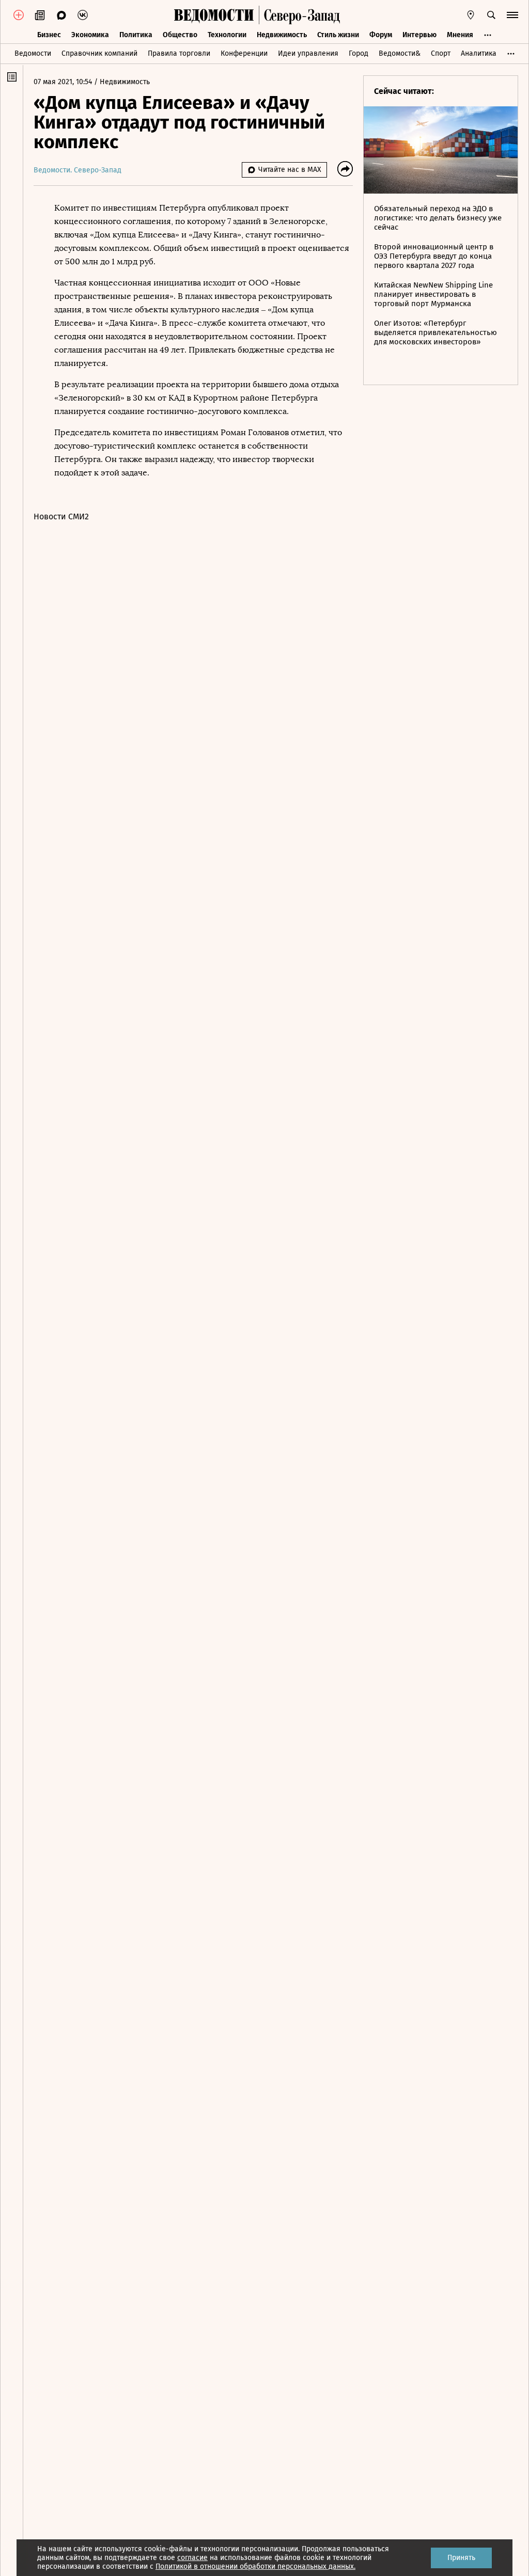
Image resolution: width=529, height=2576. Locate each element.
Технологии (227, 35)
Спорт (441, 53)
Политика (136, 35)
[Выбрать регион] (471, 15)
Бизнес (49, 35)
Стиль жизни (338, 35)
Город (359, 53)
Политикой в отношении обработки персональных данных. (255, 2566)
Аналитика (479, 53)
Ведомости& (400, 53)
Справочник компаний (99, 53)
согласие (192, 2558)
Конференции (244, 53)
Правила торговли (179, 53)
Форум (381, 35)
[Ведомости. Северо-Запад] (300, 15)
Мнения (460, 35)
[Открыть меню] (512, 15)
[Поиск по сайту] (491, 15)
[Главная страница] (214, 15)
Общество (180, 35)
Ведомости (33, 53)
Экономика (90, 35)
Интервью (419, 35)
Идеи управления (308, 53)
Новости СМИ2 (61, 516)
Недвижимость (282, 35)
